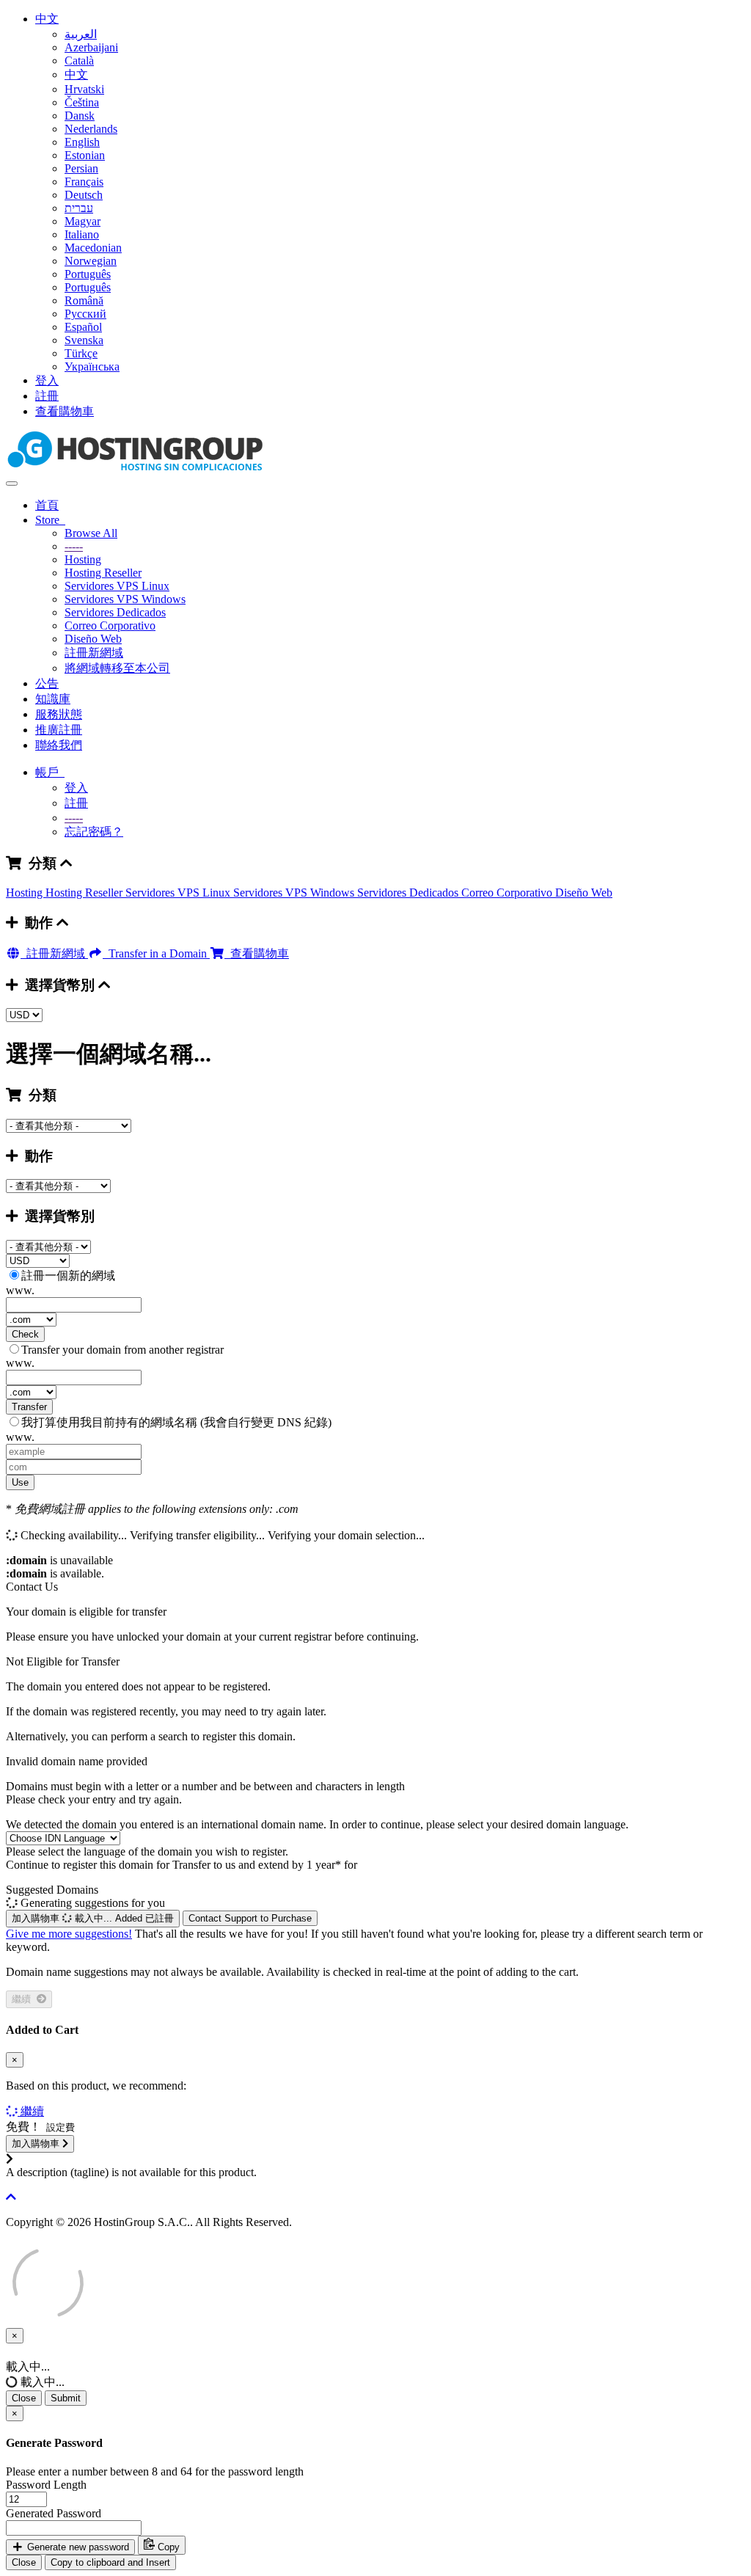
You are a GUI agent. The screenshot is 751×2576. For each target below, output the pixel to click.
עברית (79, 208)
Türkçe (81, 353)
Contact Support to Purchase (250, 1918)
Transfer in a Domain (156, 953)
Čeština (82, 102)
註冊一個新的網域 (68, 1276)
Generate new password (77, 2547)
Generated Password (54, 2513)
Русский (85, 314)
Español (83, 327)
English (82, 142)
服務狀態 (59, 714)
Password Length (46, 2485)
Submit (66, 2398)
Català (79, 61)
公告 (47, 683)
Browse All (91, 533)
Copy (167, 2547)
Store (50, 520)
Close (24, 2398)
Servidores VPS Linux (117, 586)
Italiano (82, 234)
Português (88, 274)
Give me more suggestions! (69, 1934)
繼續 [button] (32, 2111)
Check (25, 1334)
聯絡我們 (59, 745)
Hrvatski (84, 89)
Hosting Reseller (103, 573)
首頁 (47, 505)
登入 (47, 380)
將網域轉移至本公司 (117, 668)
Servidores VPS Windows (125, 599)
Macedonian (93, 248)
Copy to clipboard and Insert (110, 2562)
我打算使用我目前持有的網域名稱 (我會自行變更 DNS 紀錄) (176, 1422)
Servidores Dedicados (115, 612)
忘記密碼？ (94, 832)
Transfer (29, 1407)
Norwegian (91, 261)
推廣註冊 (59, 730)
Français (84, 182)
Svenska (84, 340)
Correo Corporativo (110, 625)
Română (84, 300)
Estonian (85, 155)
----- (74, 546)
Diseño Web (93, 639)
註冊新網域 (94, 653)
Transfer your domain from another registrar (122, 1350)
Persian (81, 168)
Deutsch (84, 195)
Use (20, 1482)
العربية (81, 34)
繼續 (24, 1999)
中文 (47, 19)
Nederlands (91, 129)
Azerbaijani (91, 47)
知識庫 (53, 699)
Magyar (83, 221)
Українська (92, 366)
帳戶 (50, 772)
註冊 (47, 396)
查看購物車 (65, 411)
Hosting (83, 559)
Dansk (80, 116)
